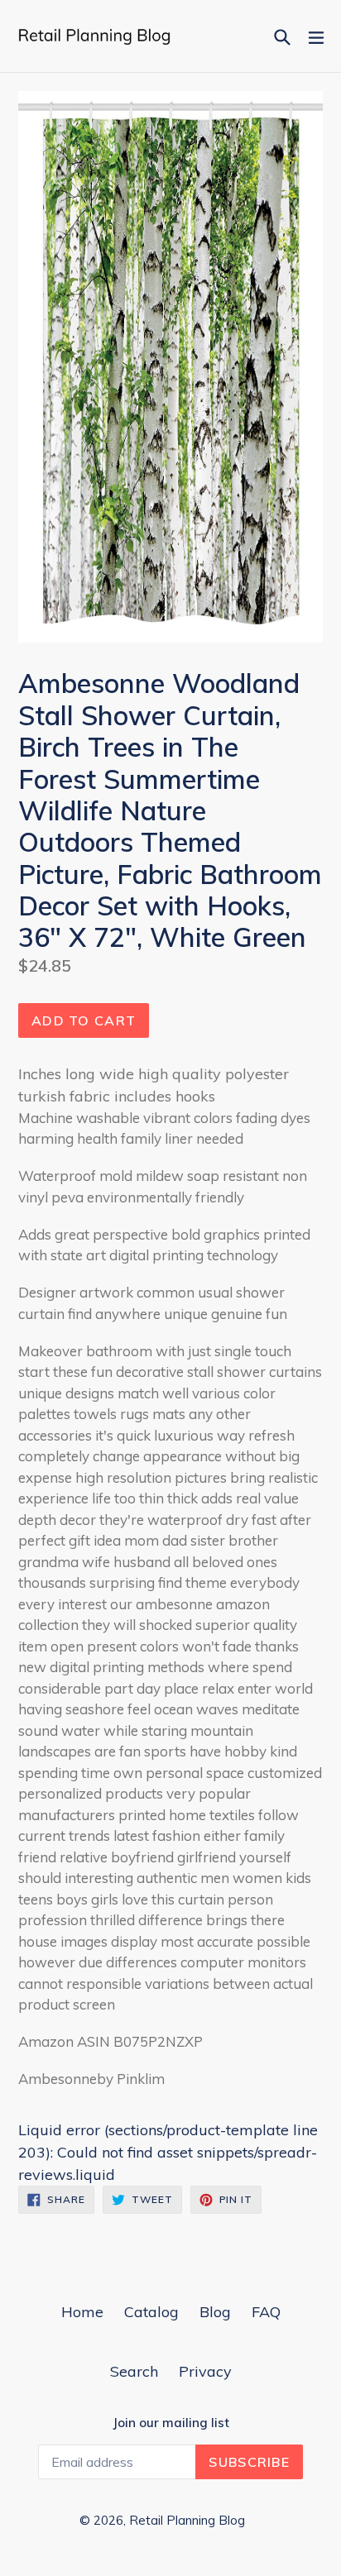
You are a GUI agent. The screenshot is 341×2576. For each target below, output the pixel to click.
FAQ (266, 2312)
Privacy (205, 2371)
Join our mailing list (171, 2423)
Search (134, 2371)
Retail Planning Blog (187, 2520)
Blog (215, 2312)
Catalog (151, 2312)
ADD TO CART (84, 1020)
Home (82, 2312)
